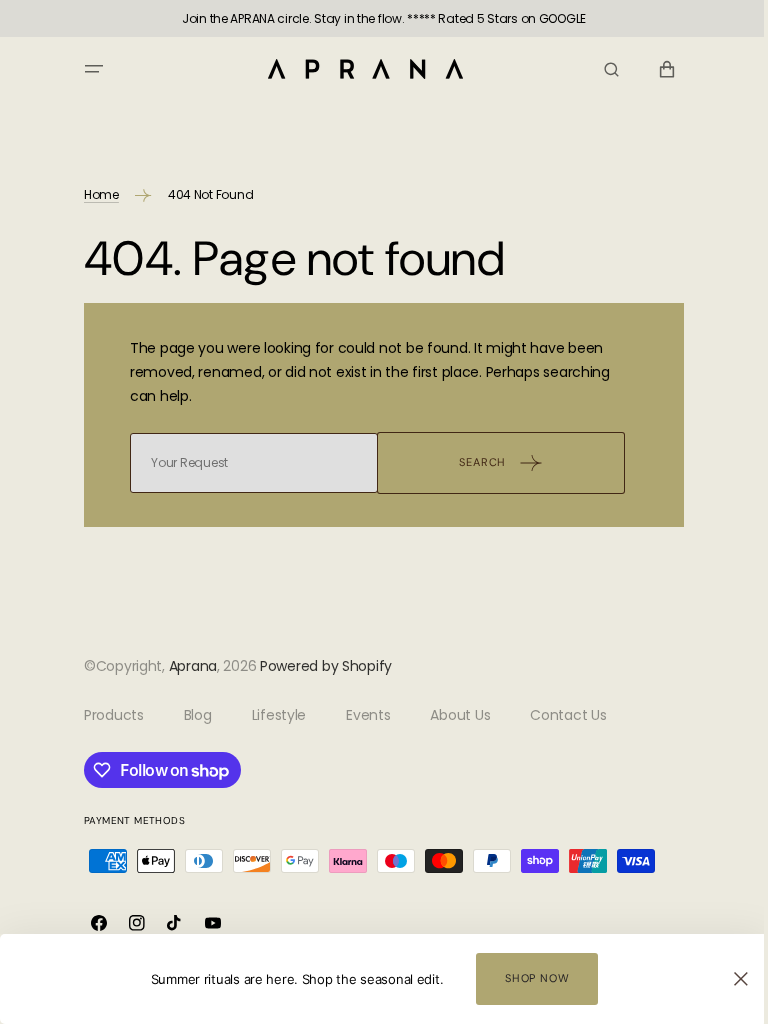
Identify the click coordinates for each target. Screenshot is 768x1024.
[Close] (726, 979)
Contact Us (561, 715)
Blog (190, 715)
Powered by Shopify (319, 666)
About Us (453, 715)
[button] (87, 69)
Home (94, 194)
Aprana (185, 666)
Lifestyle (271, 715)
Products (107, 715)
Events (361, 715)
